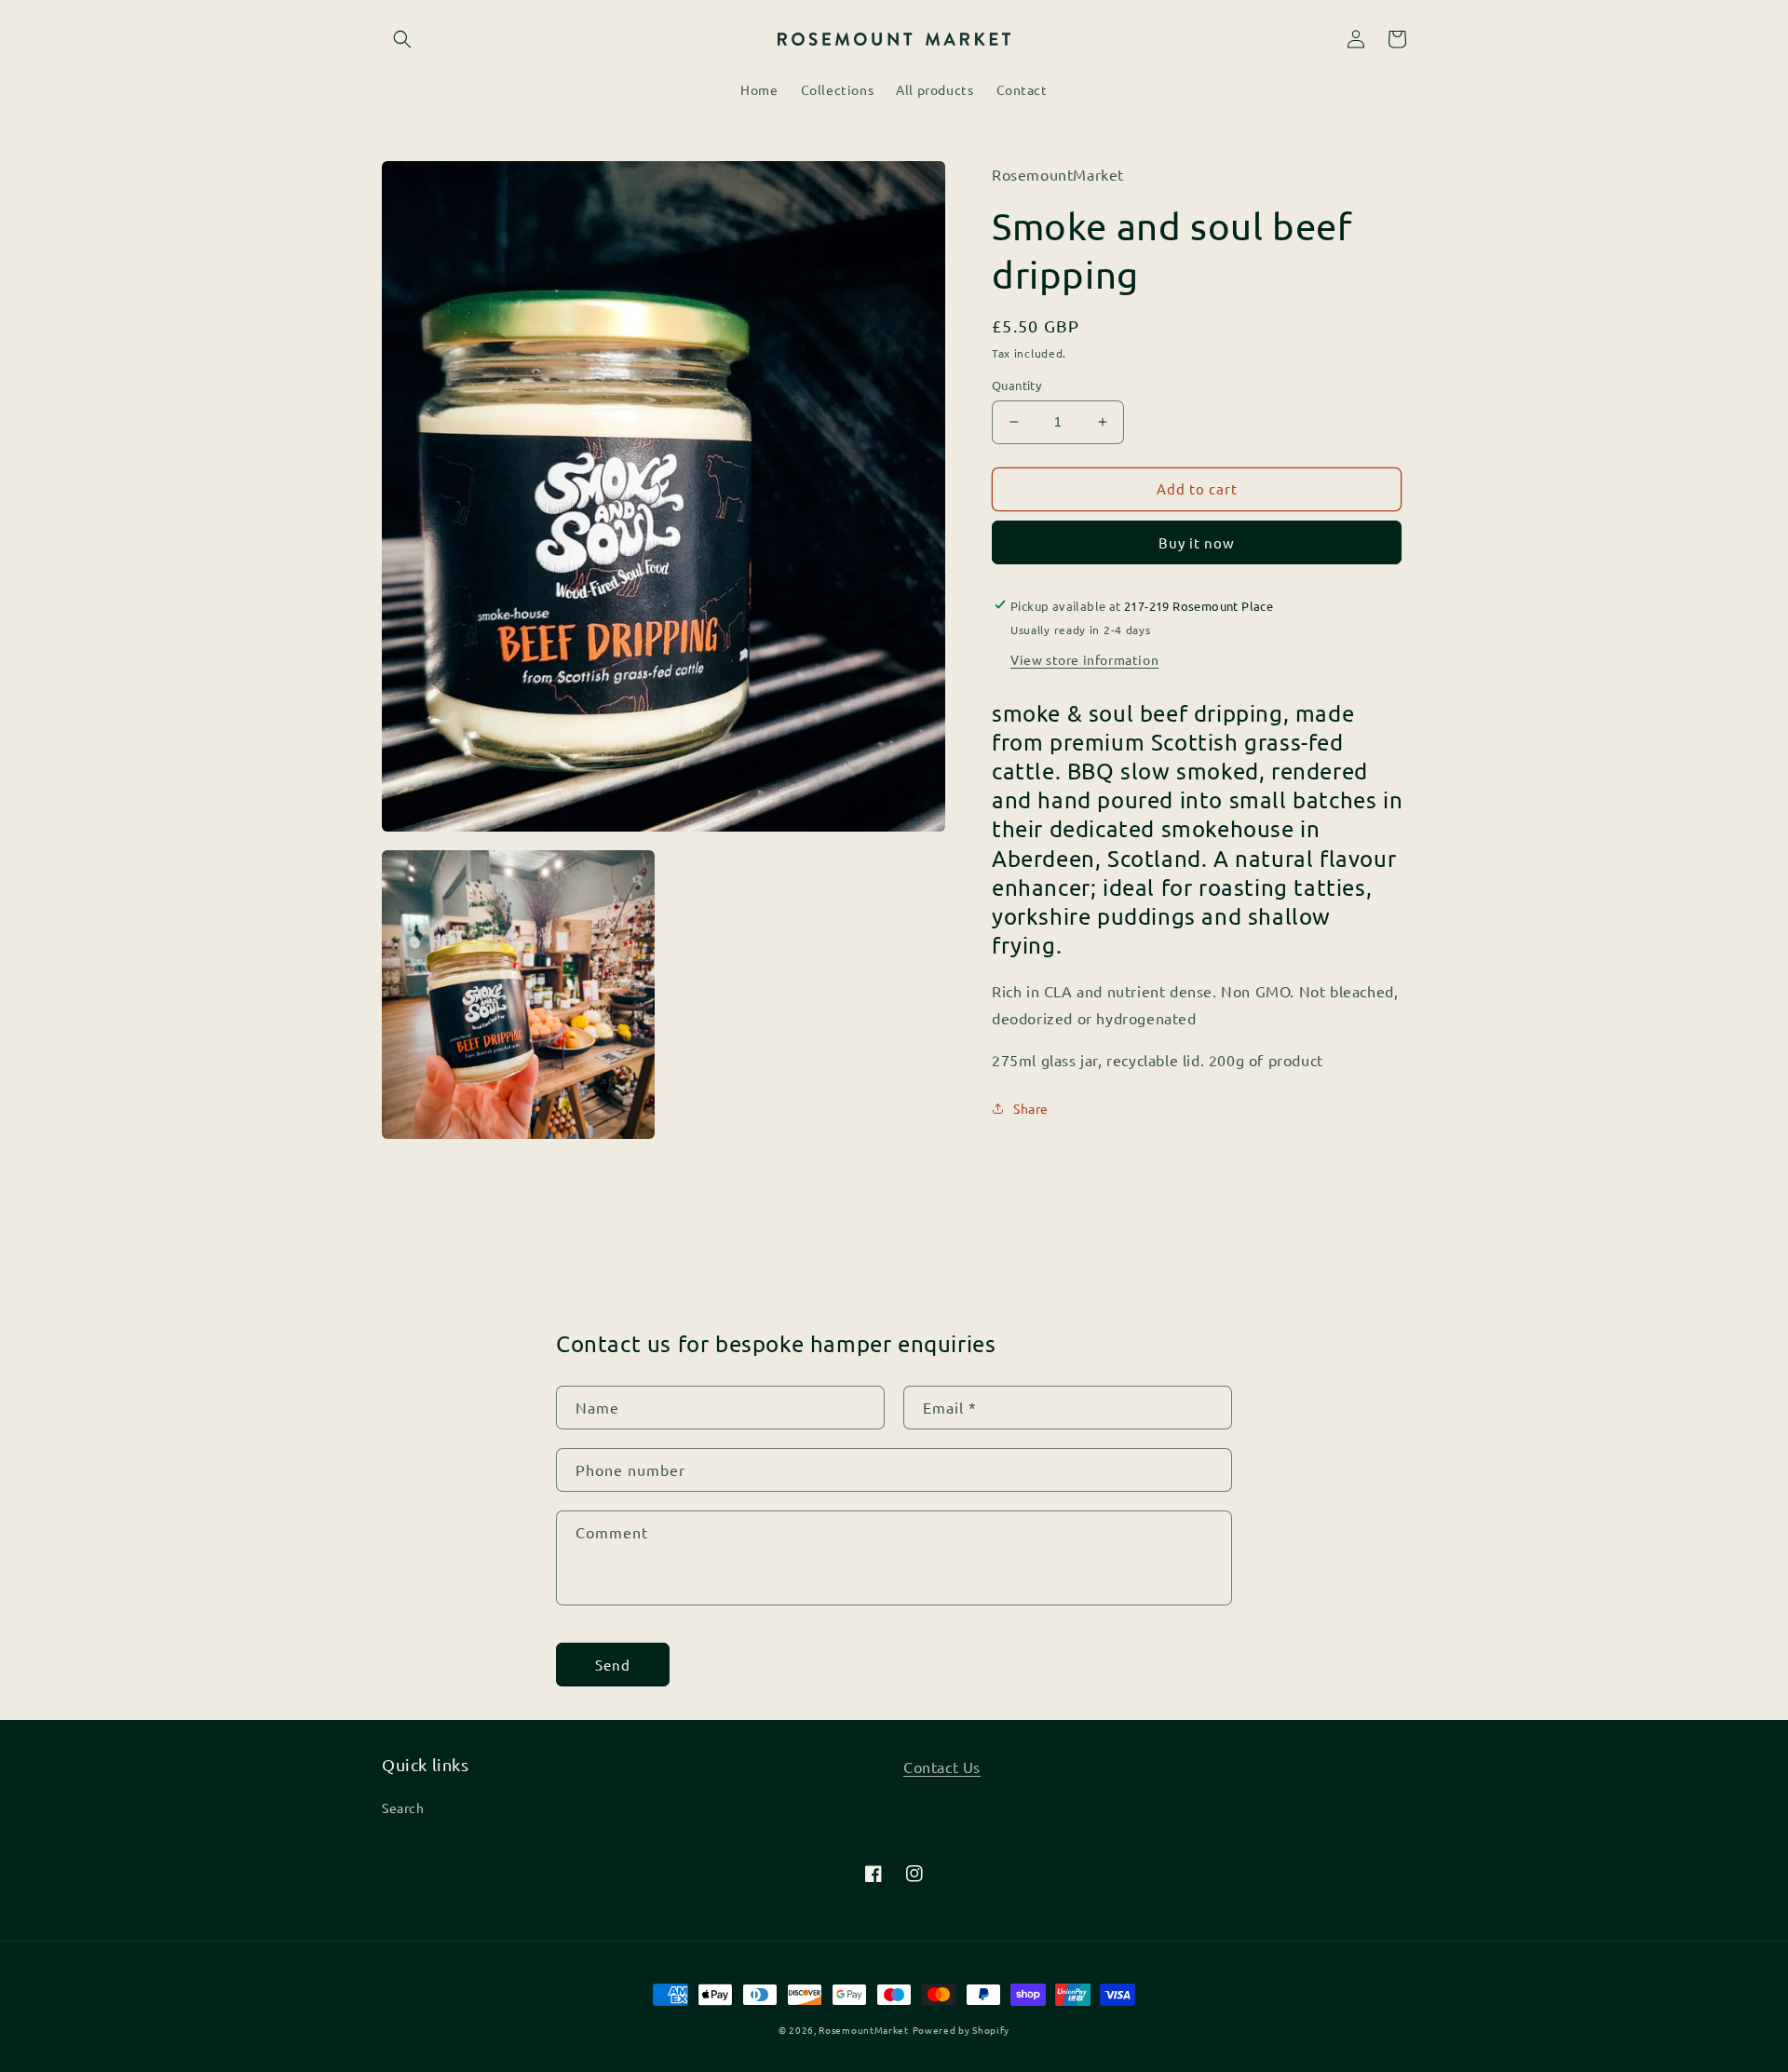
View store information (1084, 658)
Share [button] (1031, 1107)
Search (403, 1808)
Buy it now (1197, 542)
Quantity (1016, 385)
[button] (402, 39)
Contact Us (942, 1767)
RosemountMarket (864, 2030)
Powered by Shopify (962, 2030)
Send (613, 1665)
